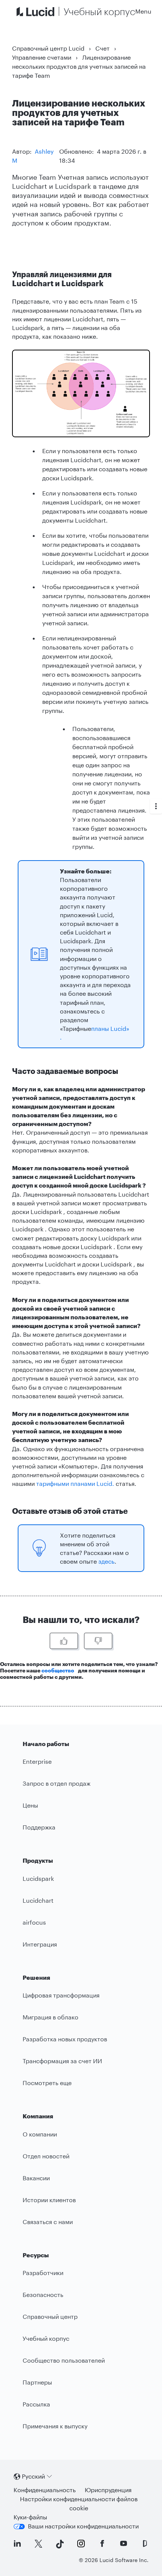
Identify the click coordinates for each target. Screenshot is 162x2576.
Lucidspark (38, 1878)
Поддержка (39, 1827)
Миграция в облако (50, 2017)
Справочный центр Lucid (48, 48)
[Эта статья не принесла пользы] (98, 1641)
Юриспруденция (108, 2490)
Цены (30, 1805)
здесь (106, 1561)
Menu (143, 11)
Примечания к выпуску (55, 2426)
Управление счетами (42, 57)
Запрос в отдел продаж (57, 1783)
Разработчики (43, 2273)
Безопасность (43, 2294)
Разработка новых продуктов (65, 2039)
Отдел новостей (46, 2156)
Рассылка (36, 2404)
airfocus (34, 1922)
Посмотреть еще (47, 2083)
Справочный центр (50, 2316)
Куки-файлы (30, 2517)
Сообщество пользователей (64, 2360)
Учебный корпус (46, 2338)
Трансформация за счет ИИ (62, 2061)
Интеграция (40, 1944)
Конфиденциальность (45, 2490)
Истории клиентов (49, 2200)
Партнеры (37, 2382)
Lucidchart (38, 1900)
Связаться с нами (48, 2222)
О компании (40, 2134)
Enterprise (37, 1761)
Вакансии (36, 2178)
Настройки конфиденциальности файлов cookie (79, 2503)
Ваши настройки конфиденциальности (83, 2526)
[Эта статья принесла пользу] (64, 1641)
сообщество (58, 1670)
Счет (102, 48)
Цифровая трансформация (61, 1995)
